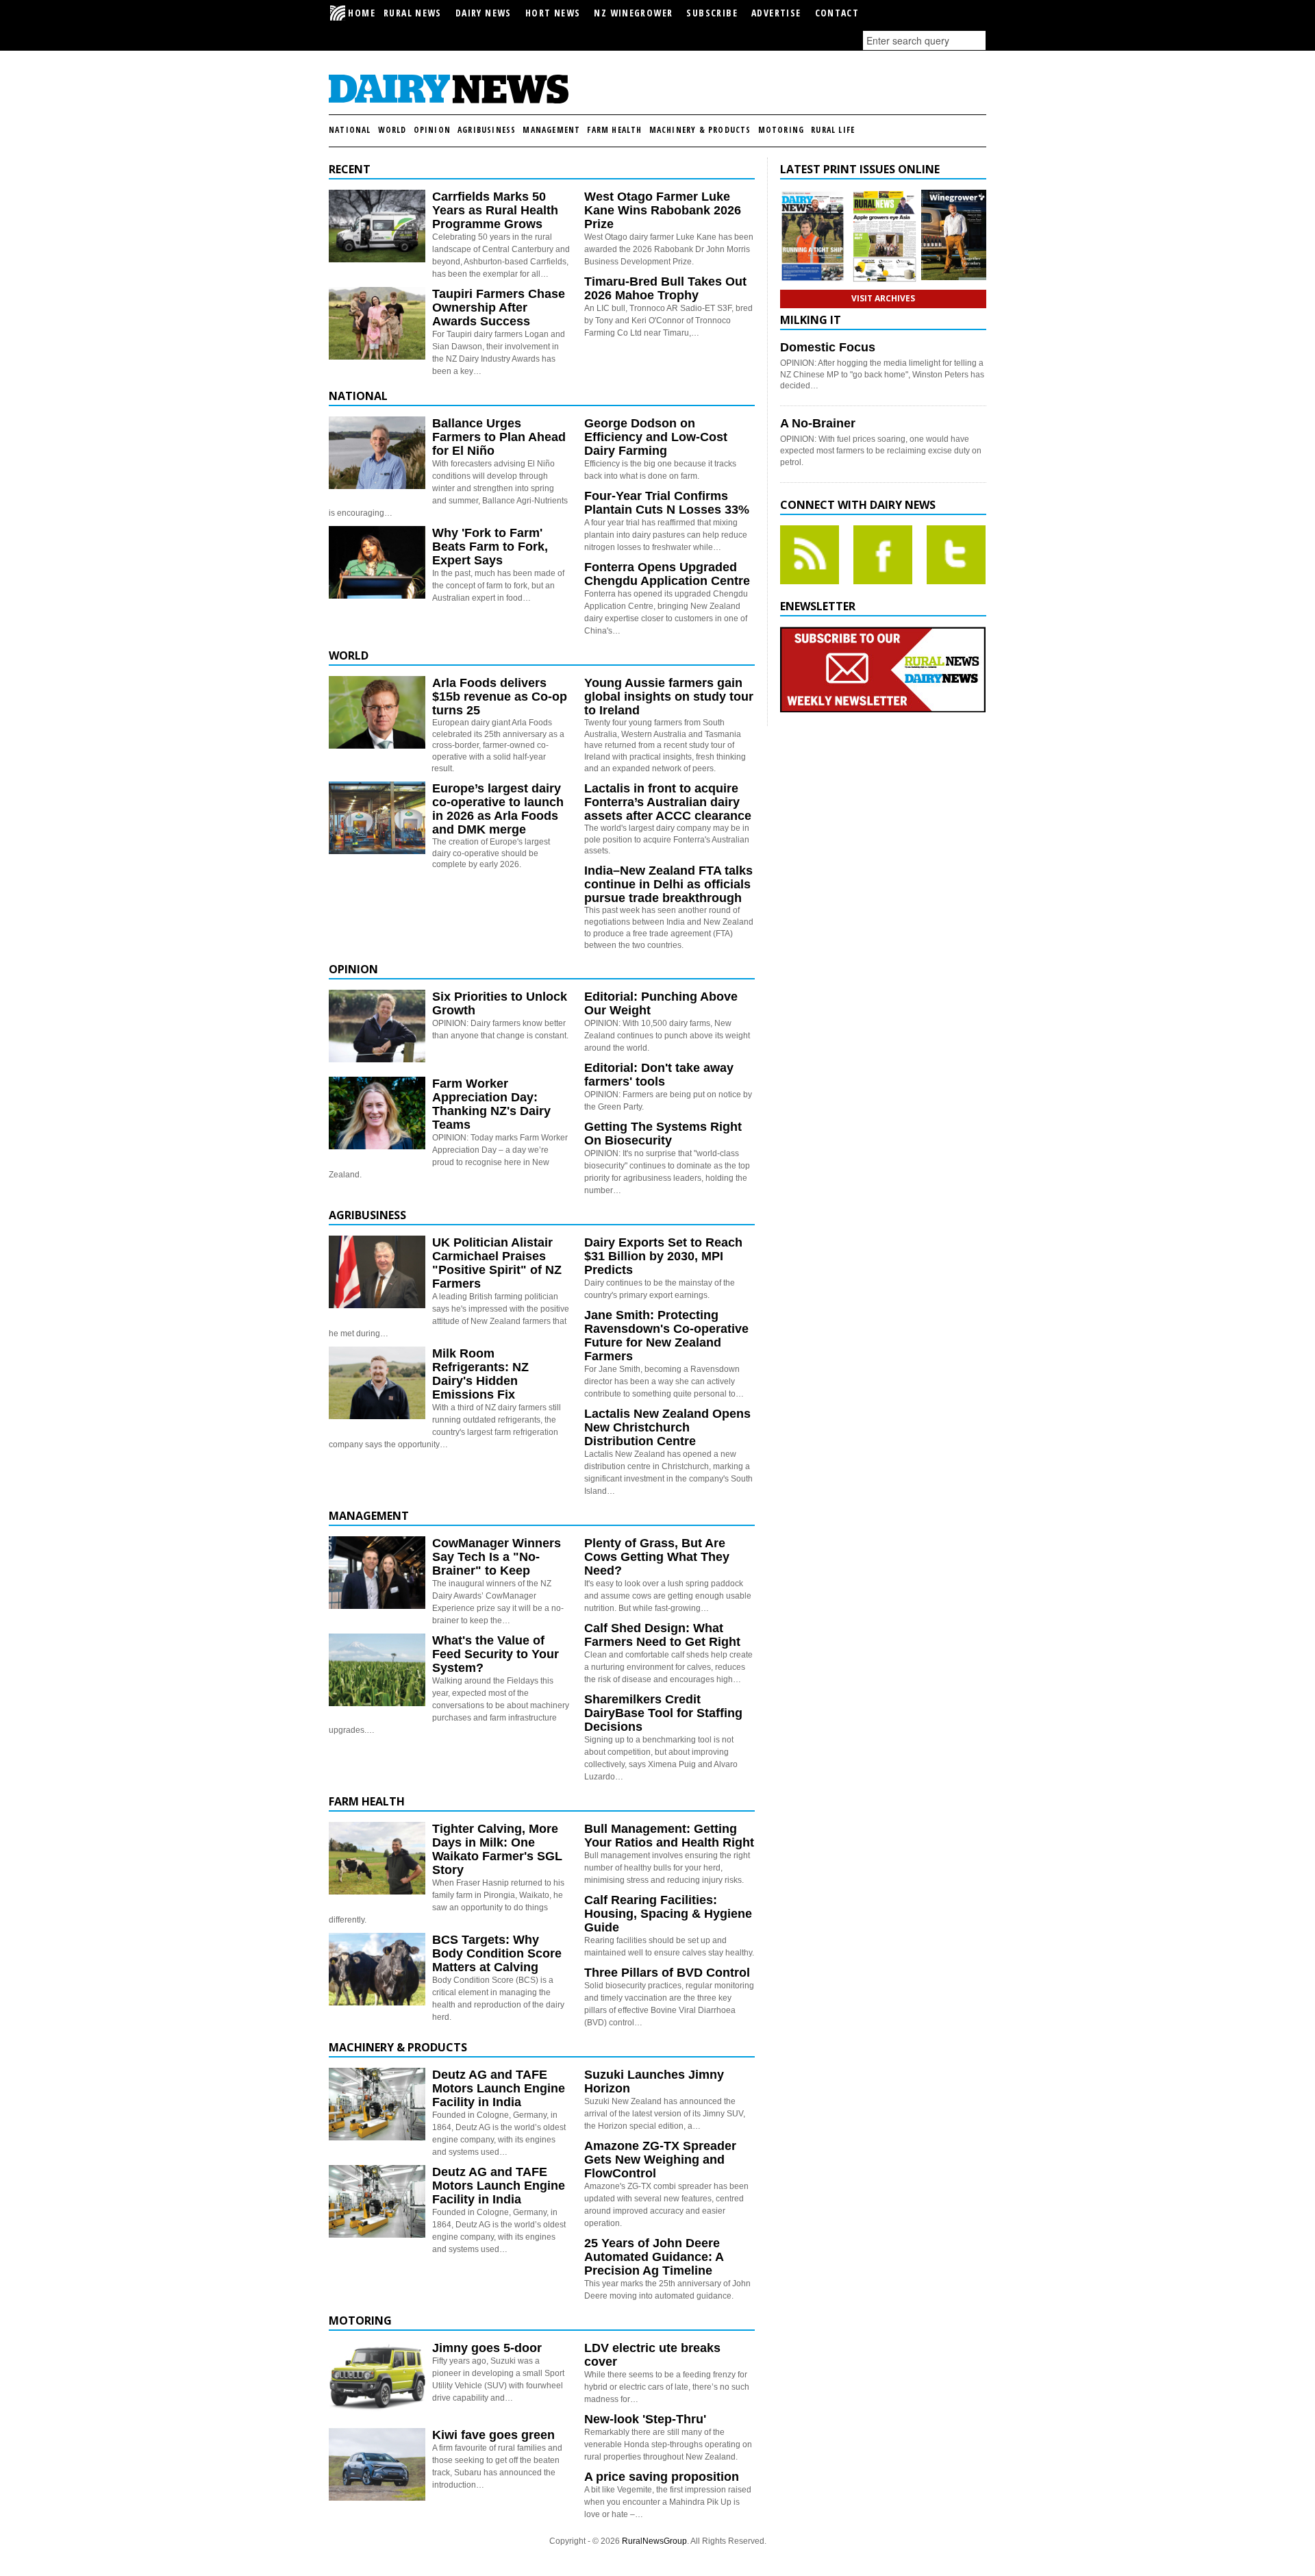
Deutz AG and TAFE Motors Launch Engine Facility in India (499, 2088)
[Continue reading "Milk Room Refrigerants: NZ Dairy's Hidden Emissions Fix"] (377, 1383)
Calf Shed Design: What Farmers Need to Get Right (662, 1635)
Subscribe (712, 13)
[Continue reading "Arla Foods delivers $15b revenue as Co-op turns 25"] (377, 712)
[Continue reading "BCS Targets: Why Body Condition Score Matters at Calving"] (377, 1969)
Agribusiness (487, 130)
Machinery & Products (700, 130)
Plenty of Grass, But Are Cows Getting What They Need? (657, 1557)
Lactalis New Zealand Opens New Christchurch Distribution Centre (667, 1427)
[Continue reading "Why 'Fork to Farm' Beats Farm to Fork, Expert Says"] (377, 562)
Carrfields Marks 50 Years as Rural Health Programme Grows (495, 210)
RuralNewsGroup (654, 2541)
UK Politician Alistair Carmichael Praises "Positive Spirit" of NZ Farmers (497, 1263)
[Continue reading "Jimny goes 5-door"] (377, 2377)
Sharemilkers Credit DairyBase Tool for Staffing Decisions (663, 1713)
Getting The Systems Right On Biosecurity (663, 1134)
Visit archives (883, 298)
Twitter (956, 555)
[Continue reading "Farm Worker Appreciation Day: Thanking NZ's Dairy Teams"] (377, 1113)
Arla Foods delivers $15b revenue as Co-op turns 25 (500, 697)
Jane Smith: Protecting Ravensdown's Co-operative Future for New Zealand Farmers (666, 1336)
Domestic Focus (828, 347)
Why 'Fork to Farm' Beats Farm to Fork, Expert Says (490, 547)
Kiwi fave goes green (493, 2435)
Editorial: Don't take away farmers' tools (659, 1075)
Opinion (432, 130)
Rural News (413, 13)
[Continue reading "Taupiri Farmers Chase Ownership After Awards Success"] (377, 323)
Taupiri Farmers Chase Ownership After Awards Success (499, 308)
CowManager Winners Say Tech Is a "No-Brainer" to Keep (497, 1557)
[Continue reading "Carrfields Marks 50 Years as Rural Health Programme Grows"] (377, 226)
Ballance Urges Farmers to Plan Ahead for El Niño (499, 437)
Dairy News (484, 13)
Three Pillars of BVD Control (667, 1973)
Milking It (811, 320)
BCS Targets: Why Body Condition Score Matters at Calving (497, 1953)
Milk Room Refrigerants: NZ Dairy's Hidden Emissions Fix (480, 1374)
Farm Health (614, 130)
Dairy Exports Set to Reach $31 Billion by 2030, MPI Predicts (663, 1256)
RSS (810, 555)
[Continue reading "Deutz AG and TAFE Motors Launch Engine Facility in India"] (377, 2104)
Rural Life (833, 130)
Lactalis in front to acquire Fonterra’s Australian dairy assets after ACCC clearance (668, 802)
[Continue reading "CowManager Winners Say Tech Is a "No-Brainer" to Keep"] (377, 1573)
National (350, 130)
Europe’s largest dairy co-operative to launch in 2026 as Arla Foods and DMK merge (498, 809)
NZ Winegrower (633, 13)
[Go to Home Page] (449, 101)
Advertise (776, 13)
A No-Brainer (818, 423)
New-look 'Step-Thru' (645, 2419)
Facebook (883, 555)
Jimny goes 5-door (487, 2348)
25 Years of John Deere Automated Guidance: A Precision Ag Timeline (654, 2257)
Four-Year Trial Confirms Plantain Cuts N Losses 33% (667, 503)
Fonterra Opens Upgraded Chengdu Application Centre (667, 574)
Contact (837, 13)
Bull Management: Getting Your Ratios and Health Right (669, 1836)
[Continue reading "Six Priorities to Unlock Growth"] (377, 1026)
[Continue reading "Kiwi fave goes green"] (377, 2464)
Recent (350, 169)
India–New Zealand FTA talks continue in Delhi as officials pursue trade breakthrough (668, 884)
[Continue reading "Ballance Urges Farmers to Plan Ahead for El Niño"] (377, 453)
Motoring (781, 130)
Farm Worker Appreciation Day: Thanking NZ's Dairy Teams (491, 1104)
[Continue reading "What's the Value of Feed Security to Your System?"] (377, 1670)
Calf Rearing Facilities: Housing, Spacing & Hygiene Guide (668, 1914)
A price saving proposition (662, 2477)
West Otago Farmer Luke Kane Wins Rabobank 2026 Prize (663, 210)
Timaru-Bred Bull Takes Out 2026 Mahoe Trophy (665, 288)
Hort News (553, 13)
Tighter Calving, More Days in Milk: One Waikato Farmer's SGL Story (497, 1849)
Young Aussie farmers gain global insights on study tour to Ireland (669, 697)
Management (551, 130)
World (392, 130)
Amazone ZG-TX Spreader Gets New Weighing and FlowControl (660, 2160)
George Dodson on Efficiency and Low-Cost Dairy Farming (656, 437)
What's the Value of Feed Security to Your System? (496, 1654)
